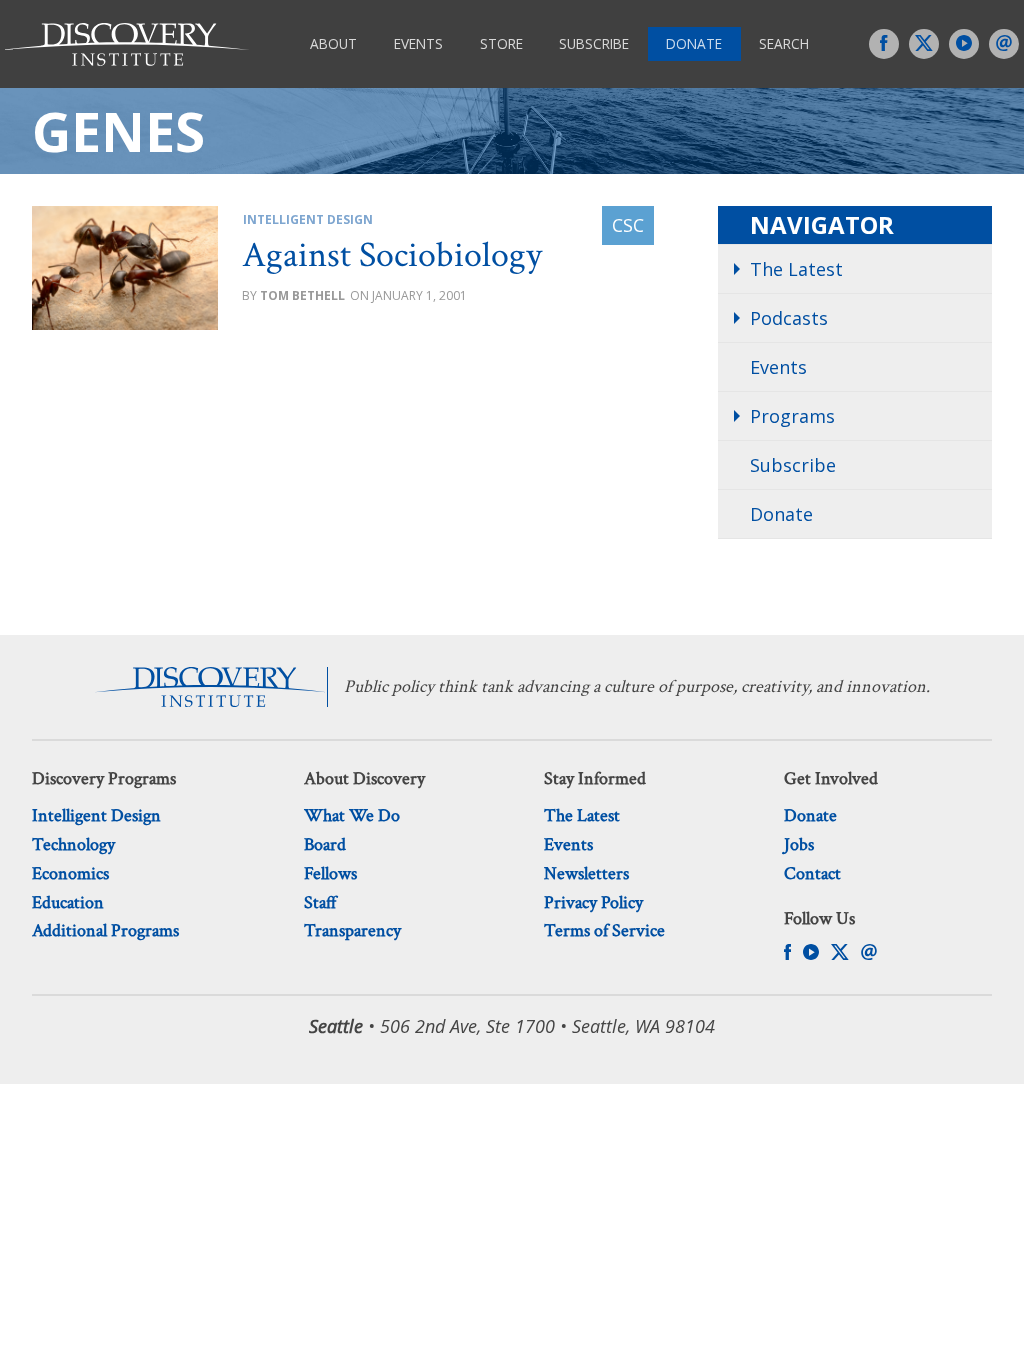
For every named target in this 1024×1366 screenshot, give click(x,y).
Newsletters (586, 873)
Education (68, 902)
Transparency (352, 930)
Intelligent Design (308, 219)
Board (325, 844)
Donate (694, 43)
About (333, 43)
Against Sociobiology (392, 255)
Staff (320, 902)
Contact (812, 873)
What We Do (352, 815)
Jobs (799, 844)
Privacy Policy (593, 902)
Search (784, 43)
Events (418, 43)
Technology (73, 844)
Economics (70, 873)
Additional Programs (105, 930)
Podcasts (789, 318)
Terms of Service (604, 930)
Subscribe (594, 43)
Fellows (330, 873)
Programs (792, 416)
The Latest (796, 269)
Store (501, 43)
